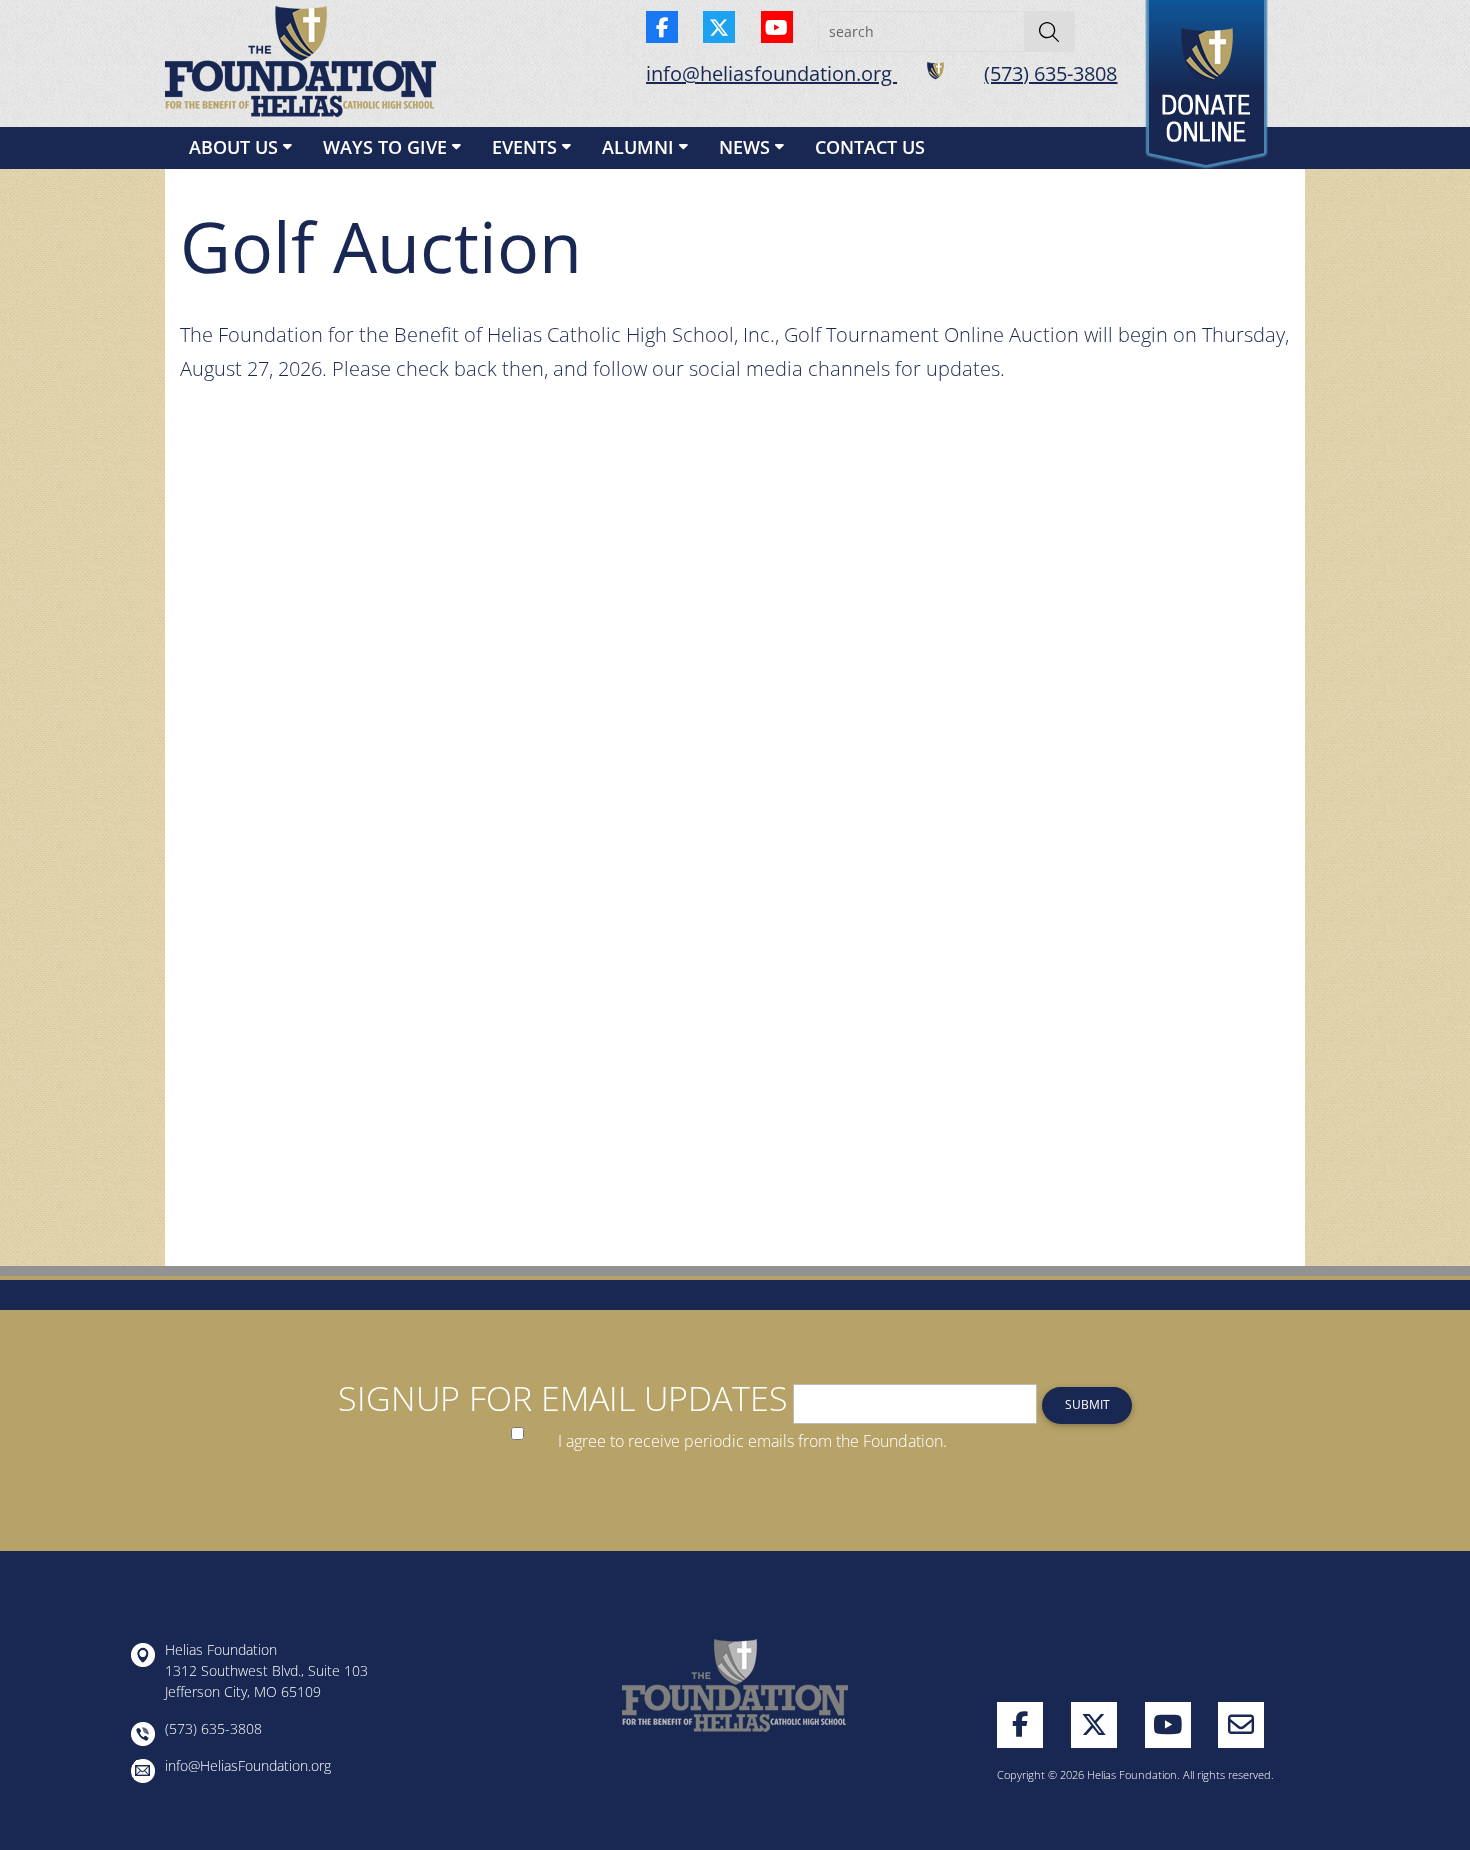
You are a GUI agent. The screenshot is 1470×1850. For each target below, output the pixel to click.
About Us (233, 147)
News (744, 147)
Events (524, 147)
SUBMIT (1087, 1404)
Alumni (638, 147)
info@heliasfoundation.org (771, 73)
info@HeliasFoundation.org (248, 1765)
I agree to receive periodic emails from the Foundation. (752, 1442)
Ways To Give (385, 147)
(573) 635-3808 (1050, 73)
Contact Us (870, 147)
